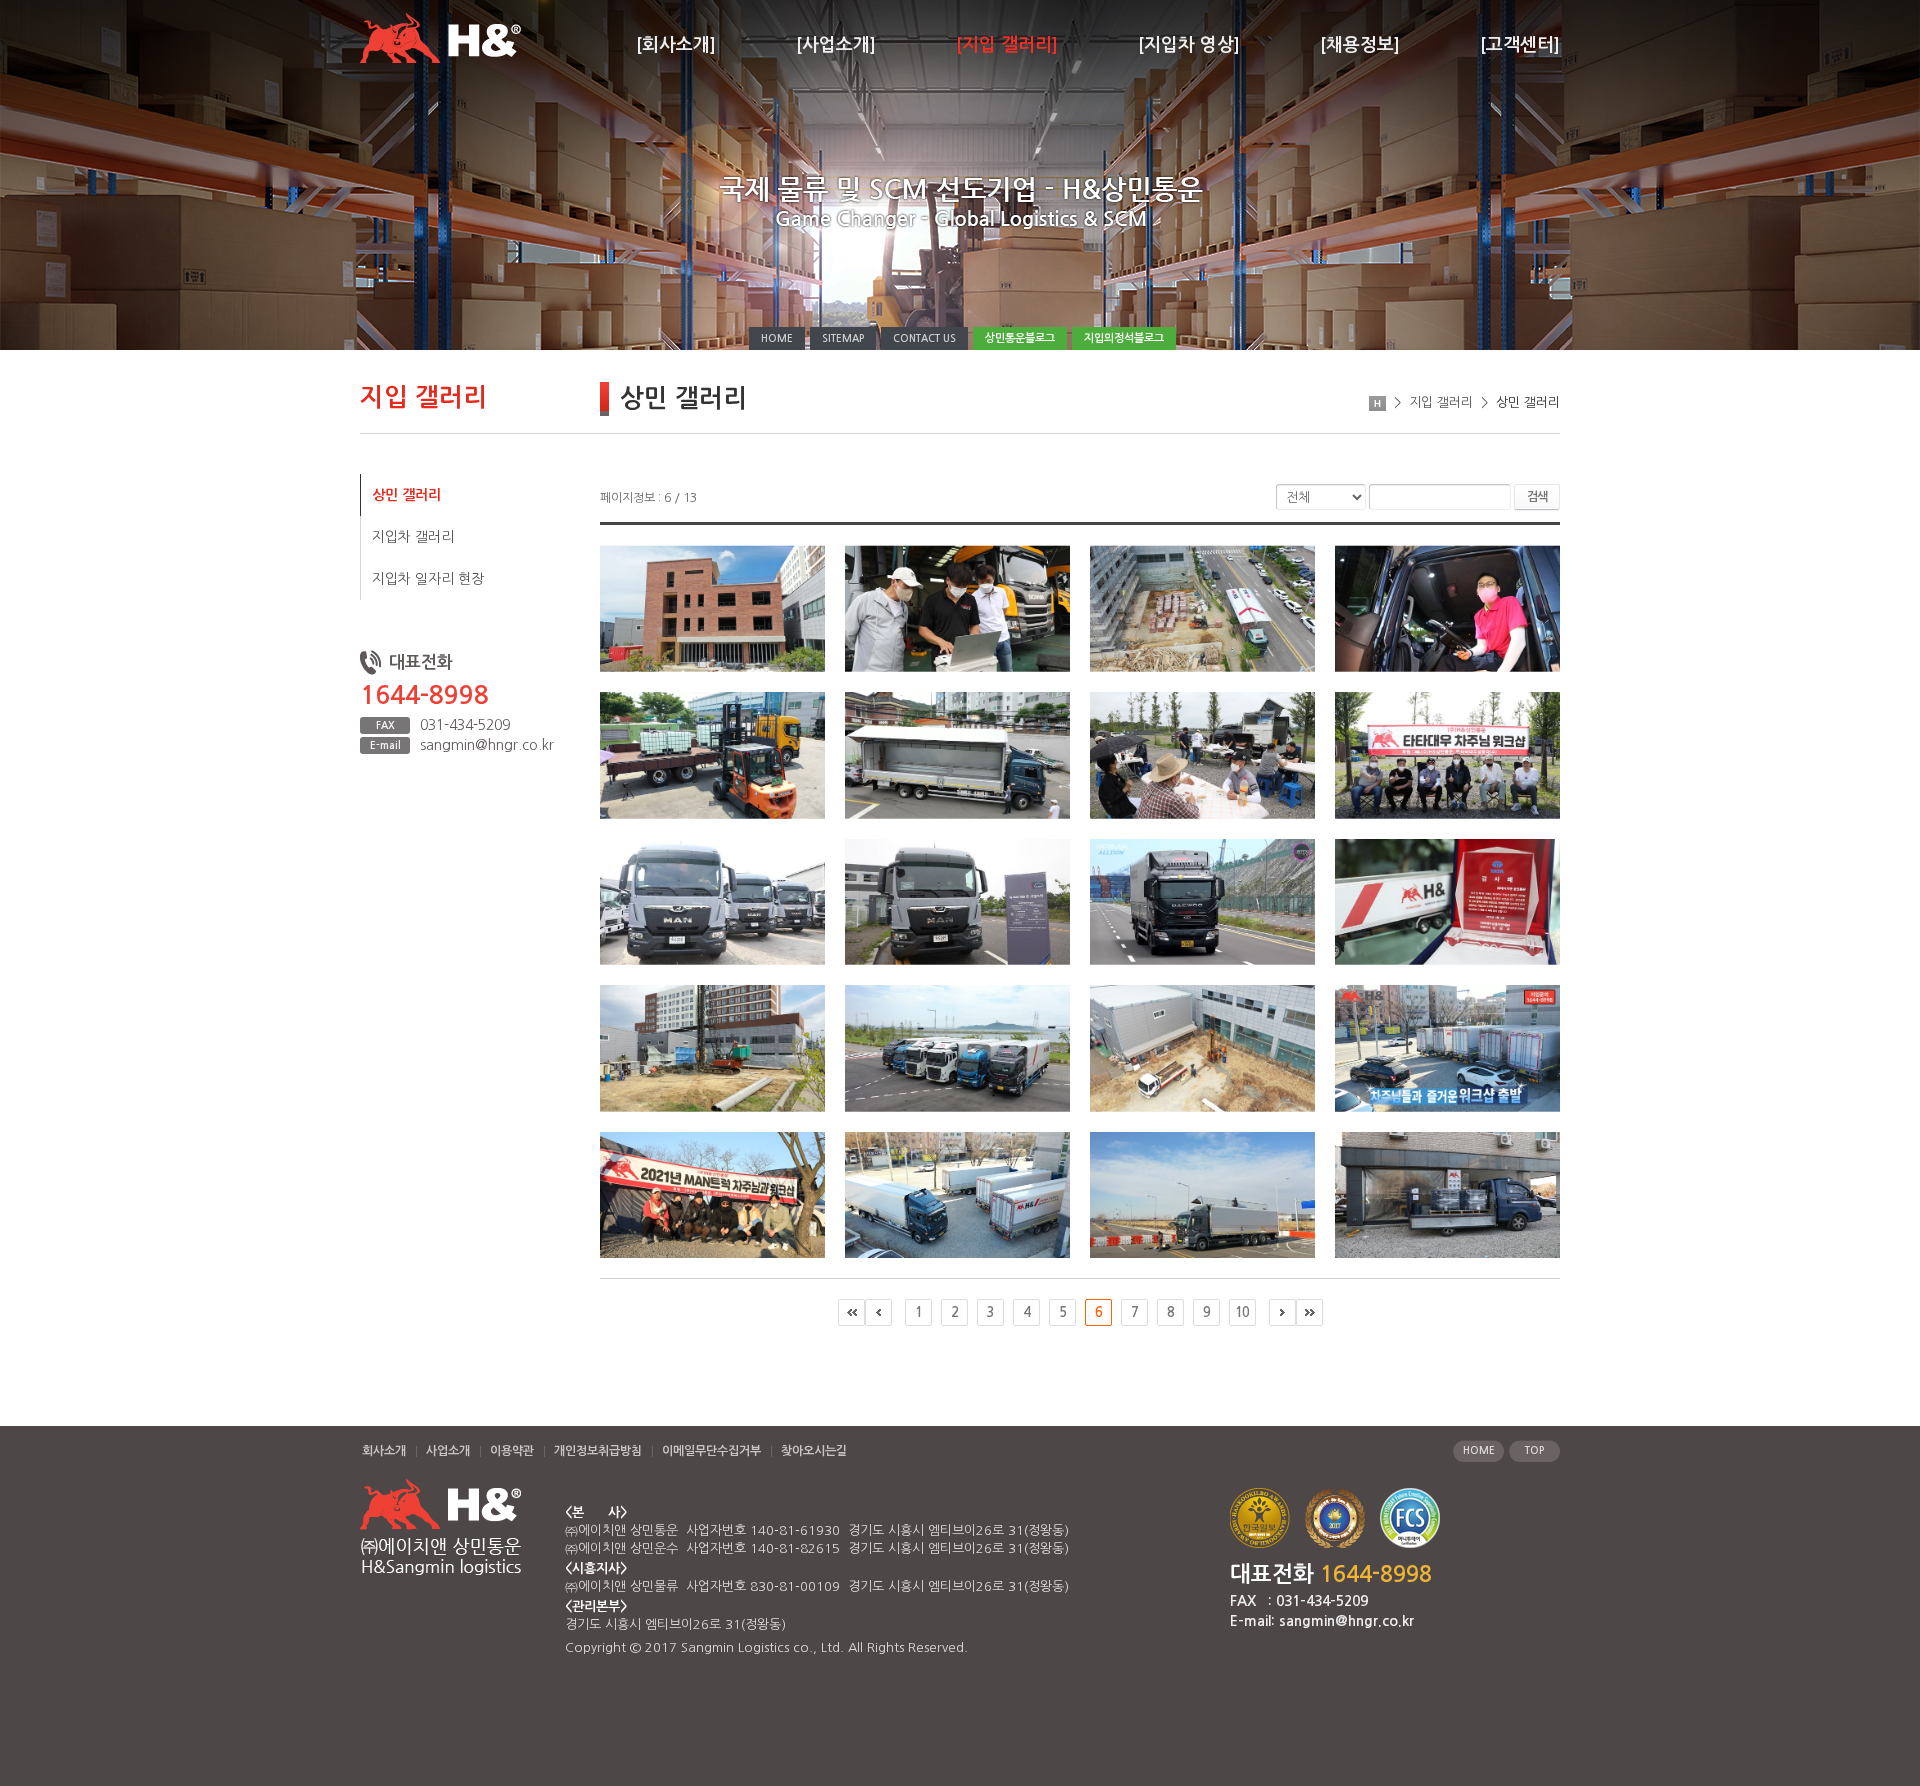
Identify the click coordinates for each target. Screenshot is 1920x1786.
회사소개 (384, 1451)
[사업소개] (836, 45)
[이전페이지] (878, 1312)
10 (1242, 1312)
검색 (1537, 497)
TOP (1534, 1450)
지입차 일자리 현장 (428, 579)
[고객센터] (1520, 45)
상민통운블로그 (1020, 338)
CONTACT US (924, 338)
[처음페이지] (851, 1312)
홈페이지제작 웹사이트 (1034, 1647)
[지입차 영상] (1189, 45)
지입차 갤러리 (413, 537)
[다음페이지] (1282, 1312)
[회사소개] (676, 45)
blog (1110, 1647)
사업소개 (448, 1451)
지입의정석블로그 (1124, 338)
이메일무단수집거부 (711, 1451)
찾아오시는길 (814, 1451)
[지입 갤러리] (1007, 45)
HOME (777, 338)
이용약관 (512, 1451)
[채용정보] (1360, 45)
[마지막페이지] (1309, 1312)
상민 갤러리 (406, 495)
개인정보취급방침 (598, 1451)
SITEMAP (843, 338)
